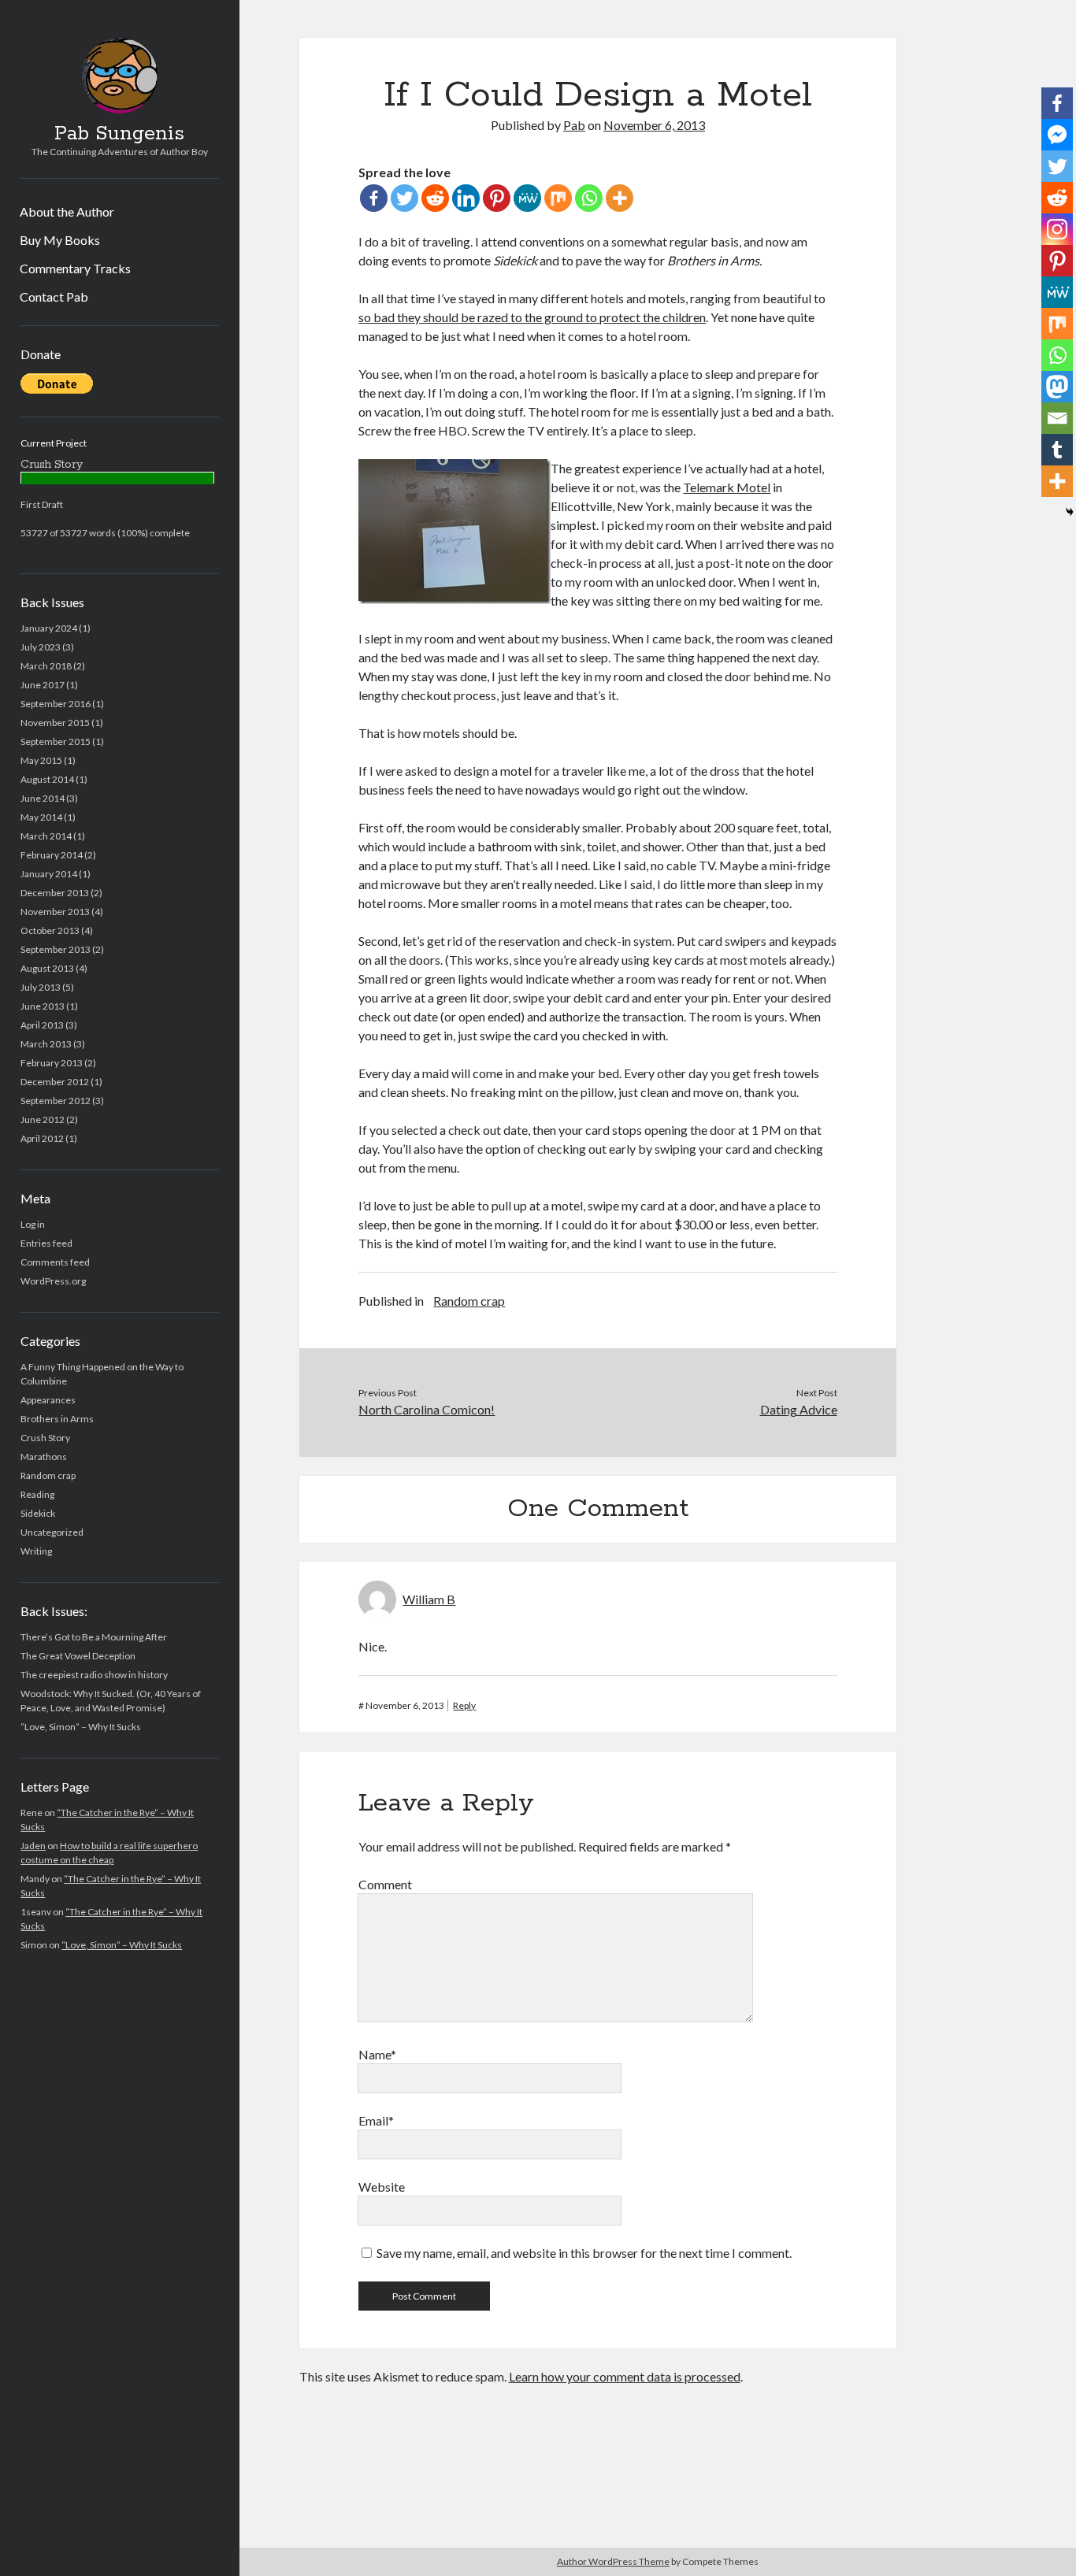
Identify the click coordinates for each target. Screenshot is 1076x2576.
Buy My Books (60, 240)
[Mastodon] (1057, 387)
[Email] (1057, 418)
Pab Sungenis (119, 134)
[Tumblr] (1057, 450)
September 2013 (56, 949)
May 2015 (41, 760)
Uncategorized (52, 1532)
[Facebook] (374, 198)
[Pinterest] (497, 198)
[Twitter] (404, 198)
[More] (620, 198)
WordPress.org (53, 1281)
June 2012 (43, 1119)
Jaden (33, 1846)
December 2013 (55, 893)
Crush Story (45, 1438)
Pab (574, 125)
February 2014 (52, 855)
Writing (36, 1551)
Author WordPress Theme (613, 2561)
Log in (33, 1224)
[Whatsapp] (589, 198)
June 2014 (43, 798)
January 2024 (49, 628)
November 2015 (55, 723)
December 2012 (55, 1082)
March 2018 (46, 666)
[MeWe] (527, 198)
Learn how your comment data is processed (625, 2376)
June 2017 (43, 685)
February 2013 (52, 1063)
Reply (464, 1705)
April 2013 (42, 1025)
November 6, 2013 (654, 125)
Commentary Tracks (75, 268)
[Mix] (558, 198)
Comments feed (55, 1262)
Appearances (48, 1400)
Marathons (44, 1457)
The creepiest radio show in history (94, 1675)
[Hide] (1070, 512)
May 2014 (41, 817)
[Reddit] (435, 198)
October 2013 (50, 930)
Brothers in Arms (57, 1419)
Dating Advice (799, 1409)
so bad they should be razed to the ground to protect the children (532, 317)
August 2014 (47, 779)
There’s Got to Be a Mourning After (94, 1637)
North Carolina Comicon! (427, 1409)
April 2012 (42, 1138)
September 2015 (56, 741)
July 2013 (41, 987)
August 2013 (47, 968)
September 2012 (56, 1101)
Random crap (48, 1475)
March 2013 (46, 1044)
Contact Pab (54, 297)
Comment (385, 1884)
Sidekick (38, 1513)
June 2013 (43, 1006)
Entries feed (46, 1243)
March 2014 (46, 836)
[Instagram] (1057, 229)
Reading (37, 1494)
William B (429, 1599)
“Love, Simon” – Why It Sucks (81, 1727)
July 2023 (41, 647)
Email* (376, 2120)
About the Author (67, 211)
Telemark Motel (727, 487)
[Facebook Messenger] (1057, 135)
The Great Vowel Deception (78, 1656)
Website (382, 2187)
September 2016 (56, 704)
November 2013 (55, 912)
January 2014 (49, 874)
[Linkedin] (466, 198)
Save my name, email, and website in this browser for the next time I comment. (584, 2253)
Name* (377, 2054)
